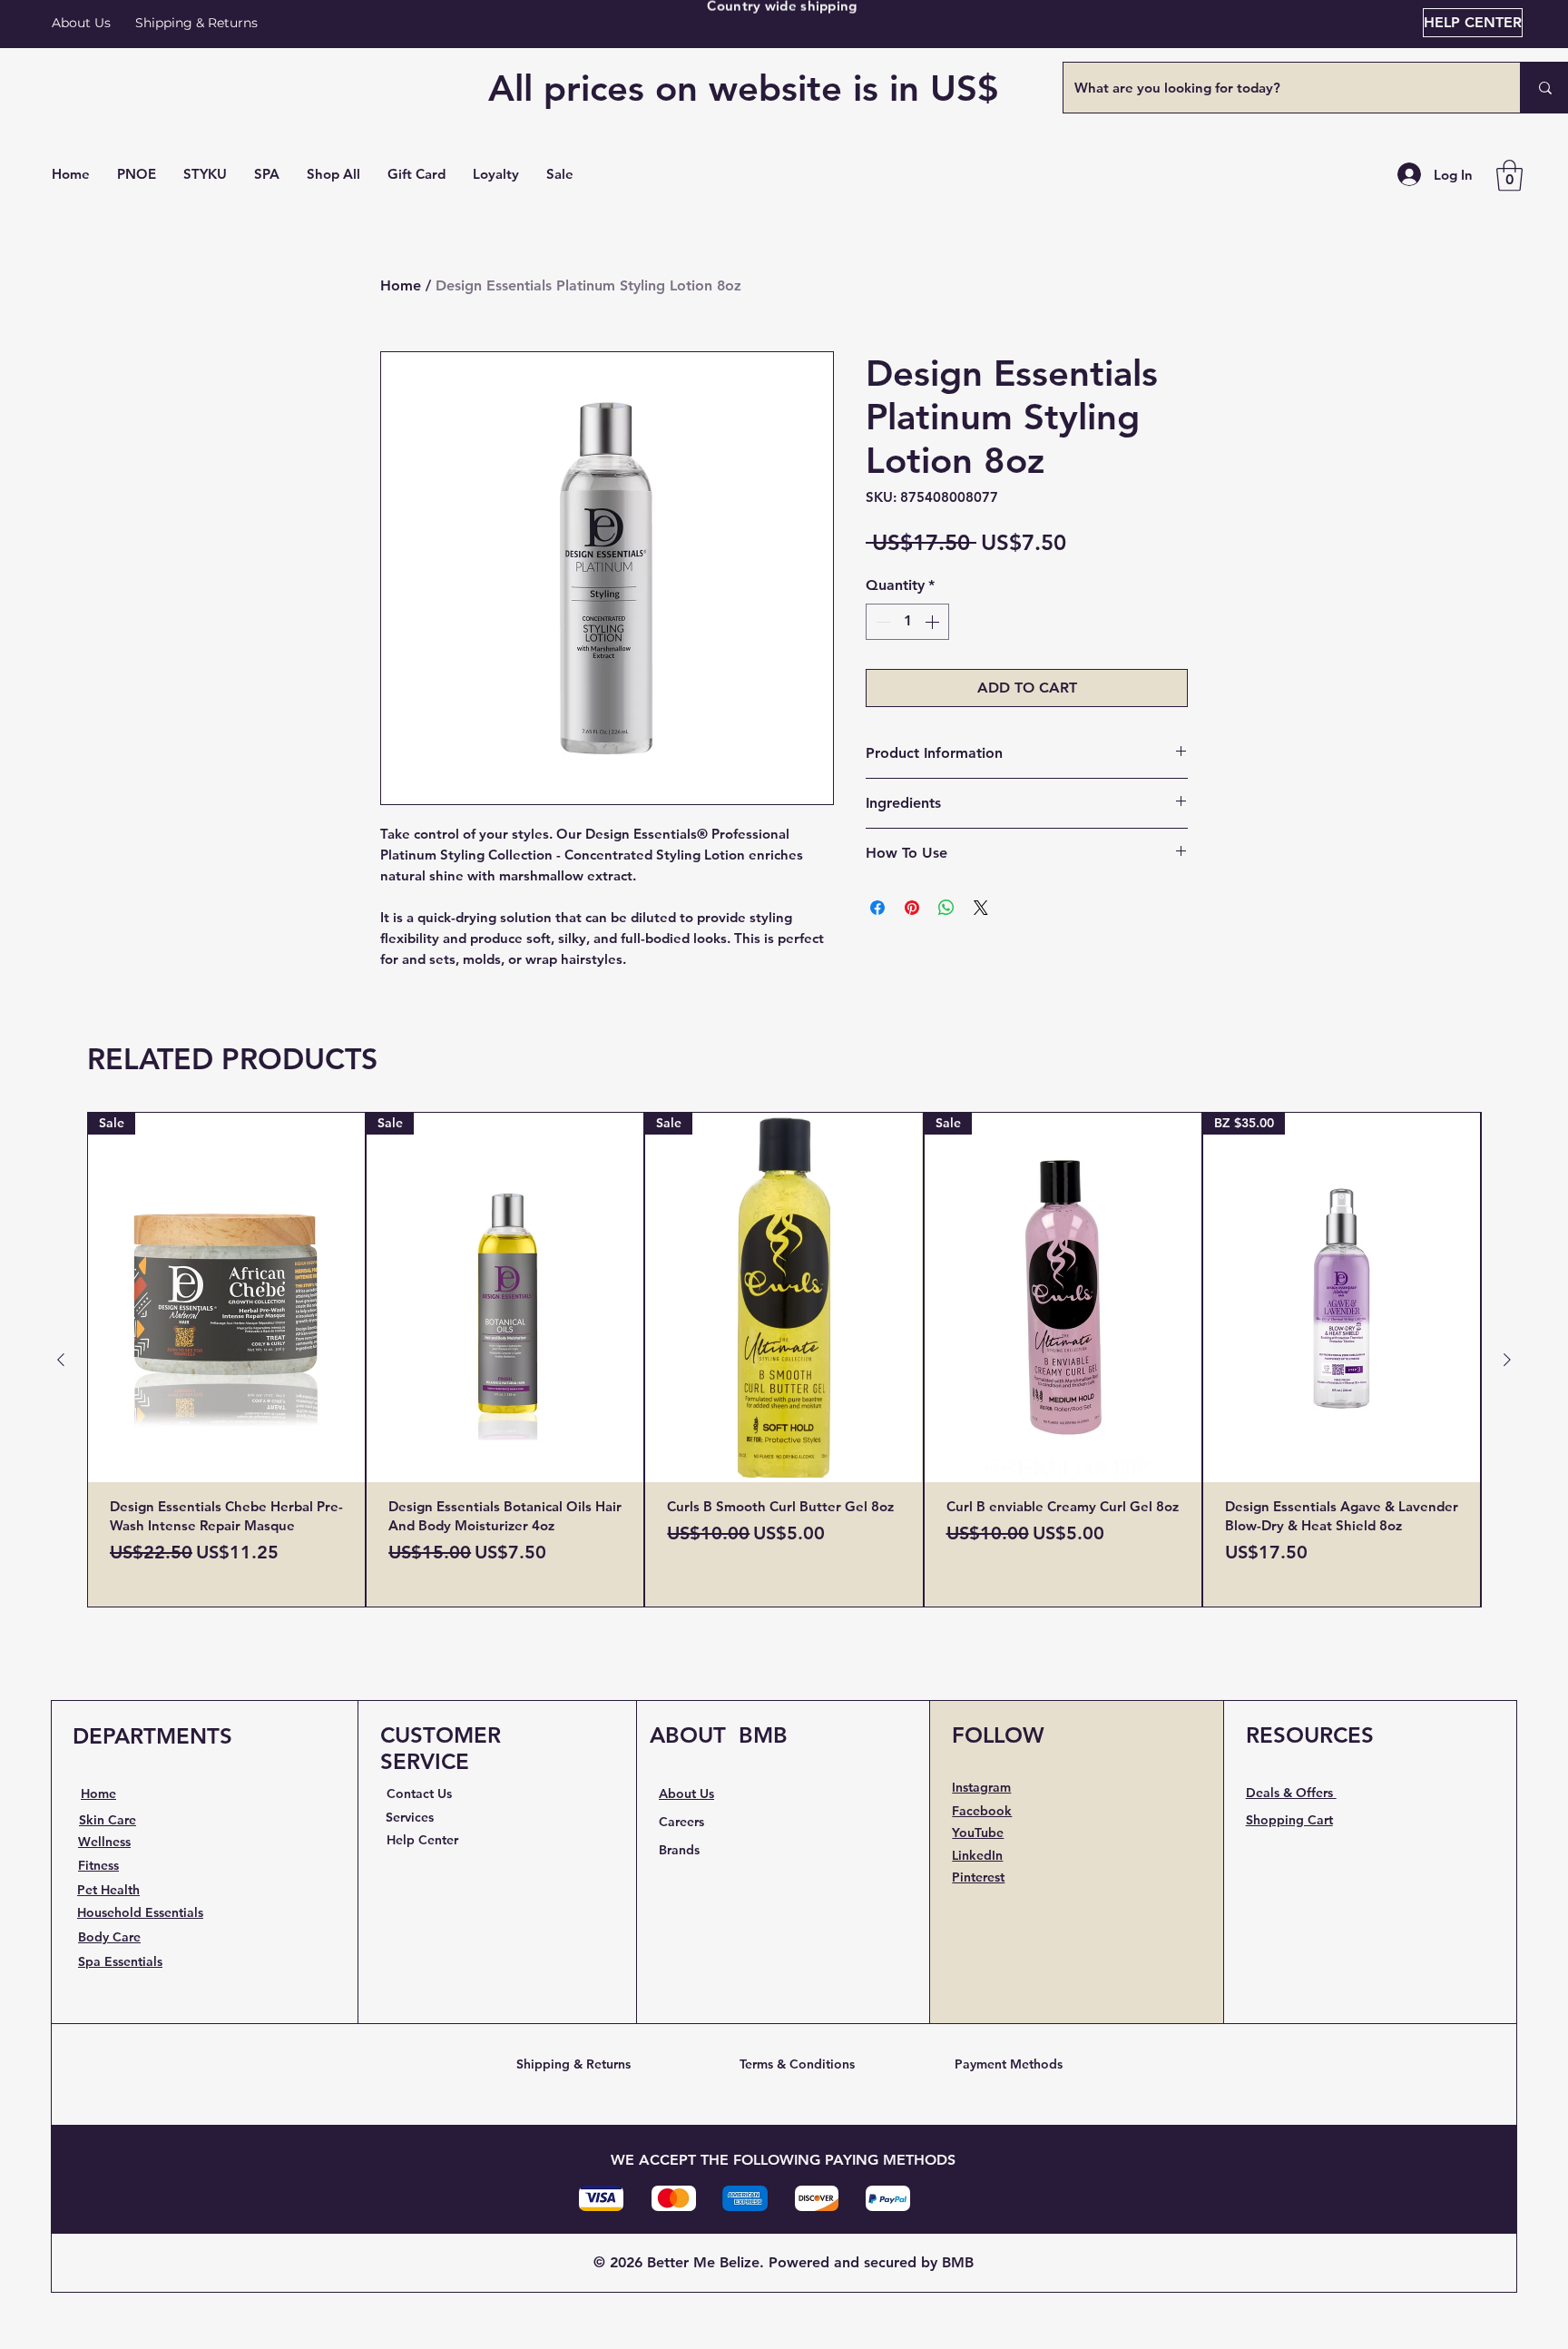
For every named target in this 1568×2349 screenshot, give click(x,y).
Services (410, 1817)
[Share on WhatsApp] (946, 908)
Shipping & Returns (573, 2064)
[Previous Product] (61, 1360)
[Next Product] (1507, 1360)
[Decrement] (881, 622)
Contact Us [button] (419, 1794)
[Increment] (934, 622)
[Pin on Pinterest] (912, 908)
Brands (679, 1850)
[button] (333, 174)
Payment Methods (1009, 2064)
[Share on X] (981, 908)
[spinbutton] (907, 622)
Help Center (422, 1840)
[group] (784, 1360)
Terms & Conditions (797, 2064)
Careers (681, 1822)
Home (401, 285)
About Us (81, 23)
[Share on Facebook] (877, 908)
